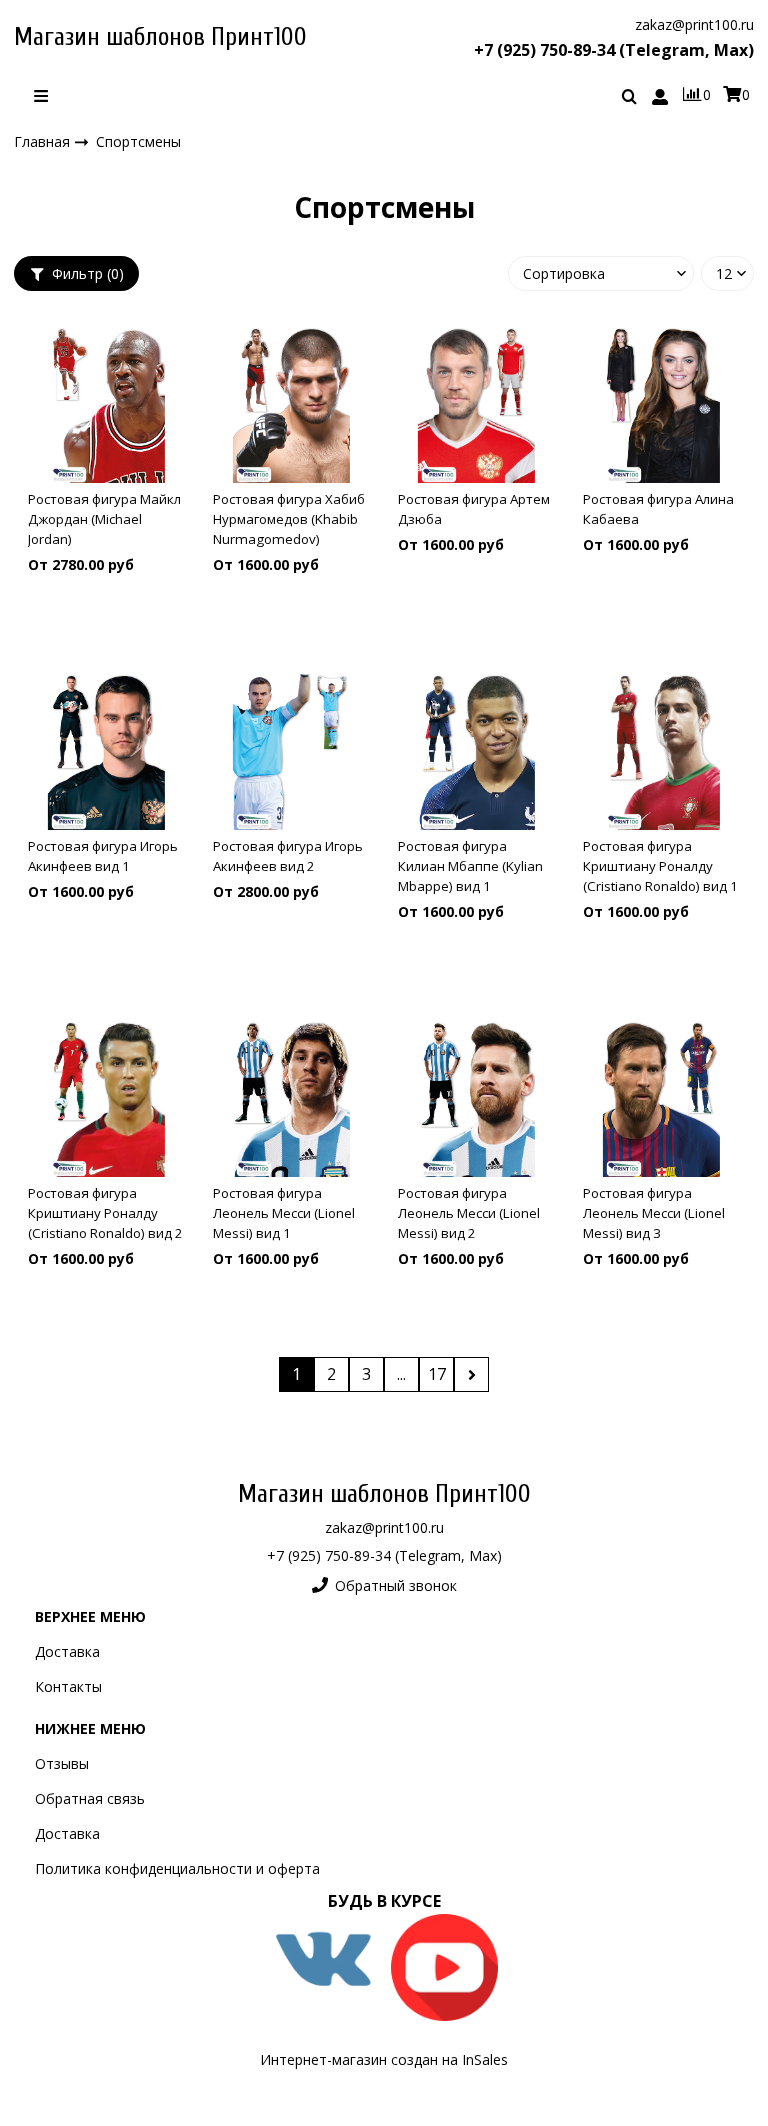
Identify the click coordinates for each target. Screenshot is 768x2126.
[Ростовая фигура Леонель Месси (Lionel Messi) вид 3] (661, 1099)
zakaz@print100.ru (694, 24)
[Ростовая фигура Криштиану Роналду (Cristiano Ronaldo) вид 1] (661, 752)
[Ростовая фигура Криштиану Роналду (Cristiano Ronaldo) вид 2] (106, 1099)
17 (437, 1374)
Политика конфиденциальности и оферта (177, 1868)
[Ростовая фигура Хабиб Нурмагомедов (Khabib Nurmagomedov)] (291, 405)
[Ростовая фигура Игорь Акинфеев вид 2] (291, 752)
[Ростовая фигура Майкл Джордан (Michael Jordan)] (106, 405)
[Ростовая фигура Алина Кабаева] (661, 405)
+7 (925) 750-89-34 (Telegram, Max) (614, 50)
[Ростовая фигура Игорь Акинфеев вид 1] (106, 752)
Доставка (67, 1651)
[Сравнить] (106, 628)
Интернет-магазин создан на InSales (384, 2059)
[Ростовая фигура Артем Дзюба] (476, 405)
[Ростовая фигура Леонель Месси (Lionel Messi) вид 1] (291, 1099)
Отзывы (62, 1763)
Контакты (68, 1686)
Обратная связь (90, 1798)
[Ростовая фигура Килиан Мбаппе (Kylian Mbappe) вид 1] (476, 752)
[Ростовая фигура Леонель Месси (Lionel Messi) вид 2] (476, 1099)
